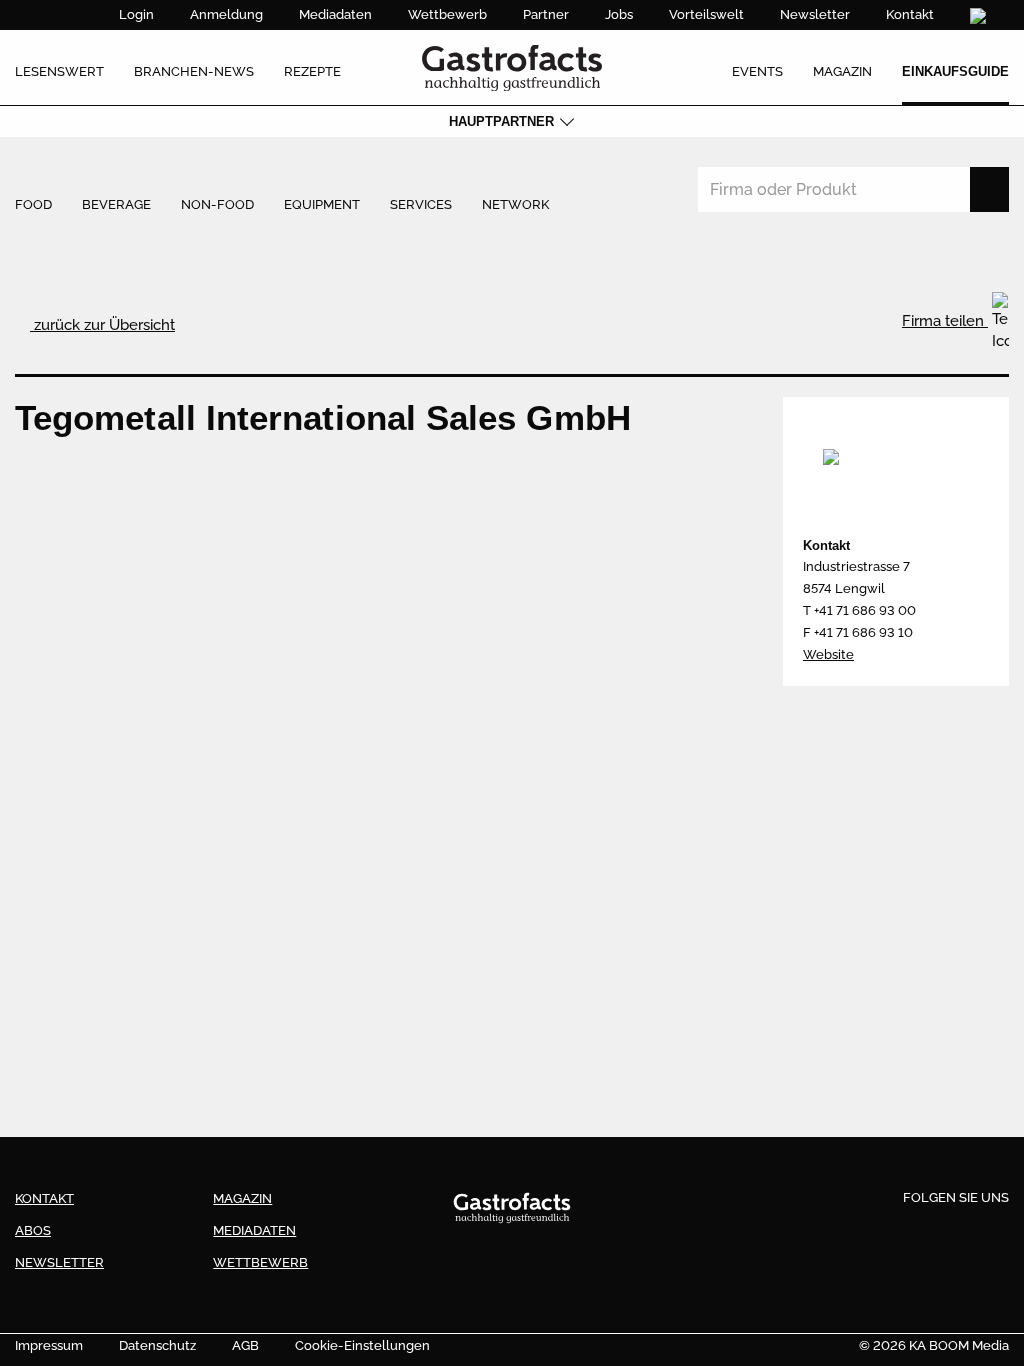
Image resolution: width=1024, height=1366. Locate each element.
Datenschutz (157, 1345)
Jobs (619, 14)
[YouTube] (992, 1230)
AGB (245, 1345)
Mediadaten (335, 14)
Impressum (49, 1345)
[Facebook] (883, 1230)
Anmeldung (226, 14)
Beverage (116, 204)
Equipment (322, 204)
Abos (33, 1230)
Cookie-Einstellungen (362, 1345)
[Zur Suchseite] (980, 16)
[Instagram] (919, 1230)
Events (757, 71)
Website (828, 654)
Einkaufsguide (955, 71)
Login (136, 14)
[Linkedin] (956, 1230)
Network (515, 204)
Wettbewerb (447, 14)
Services (421, 204)
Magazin (842, 71)
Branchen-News (194, 71)
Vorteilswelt (706, 14)
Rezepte (312, 71)
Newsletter (815, 14)
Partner (546, 14)
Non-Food (217, 204)
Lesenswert (59, 71)
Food (33, 204)
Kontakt (910, 14)
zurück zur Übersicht (102, 325)
